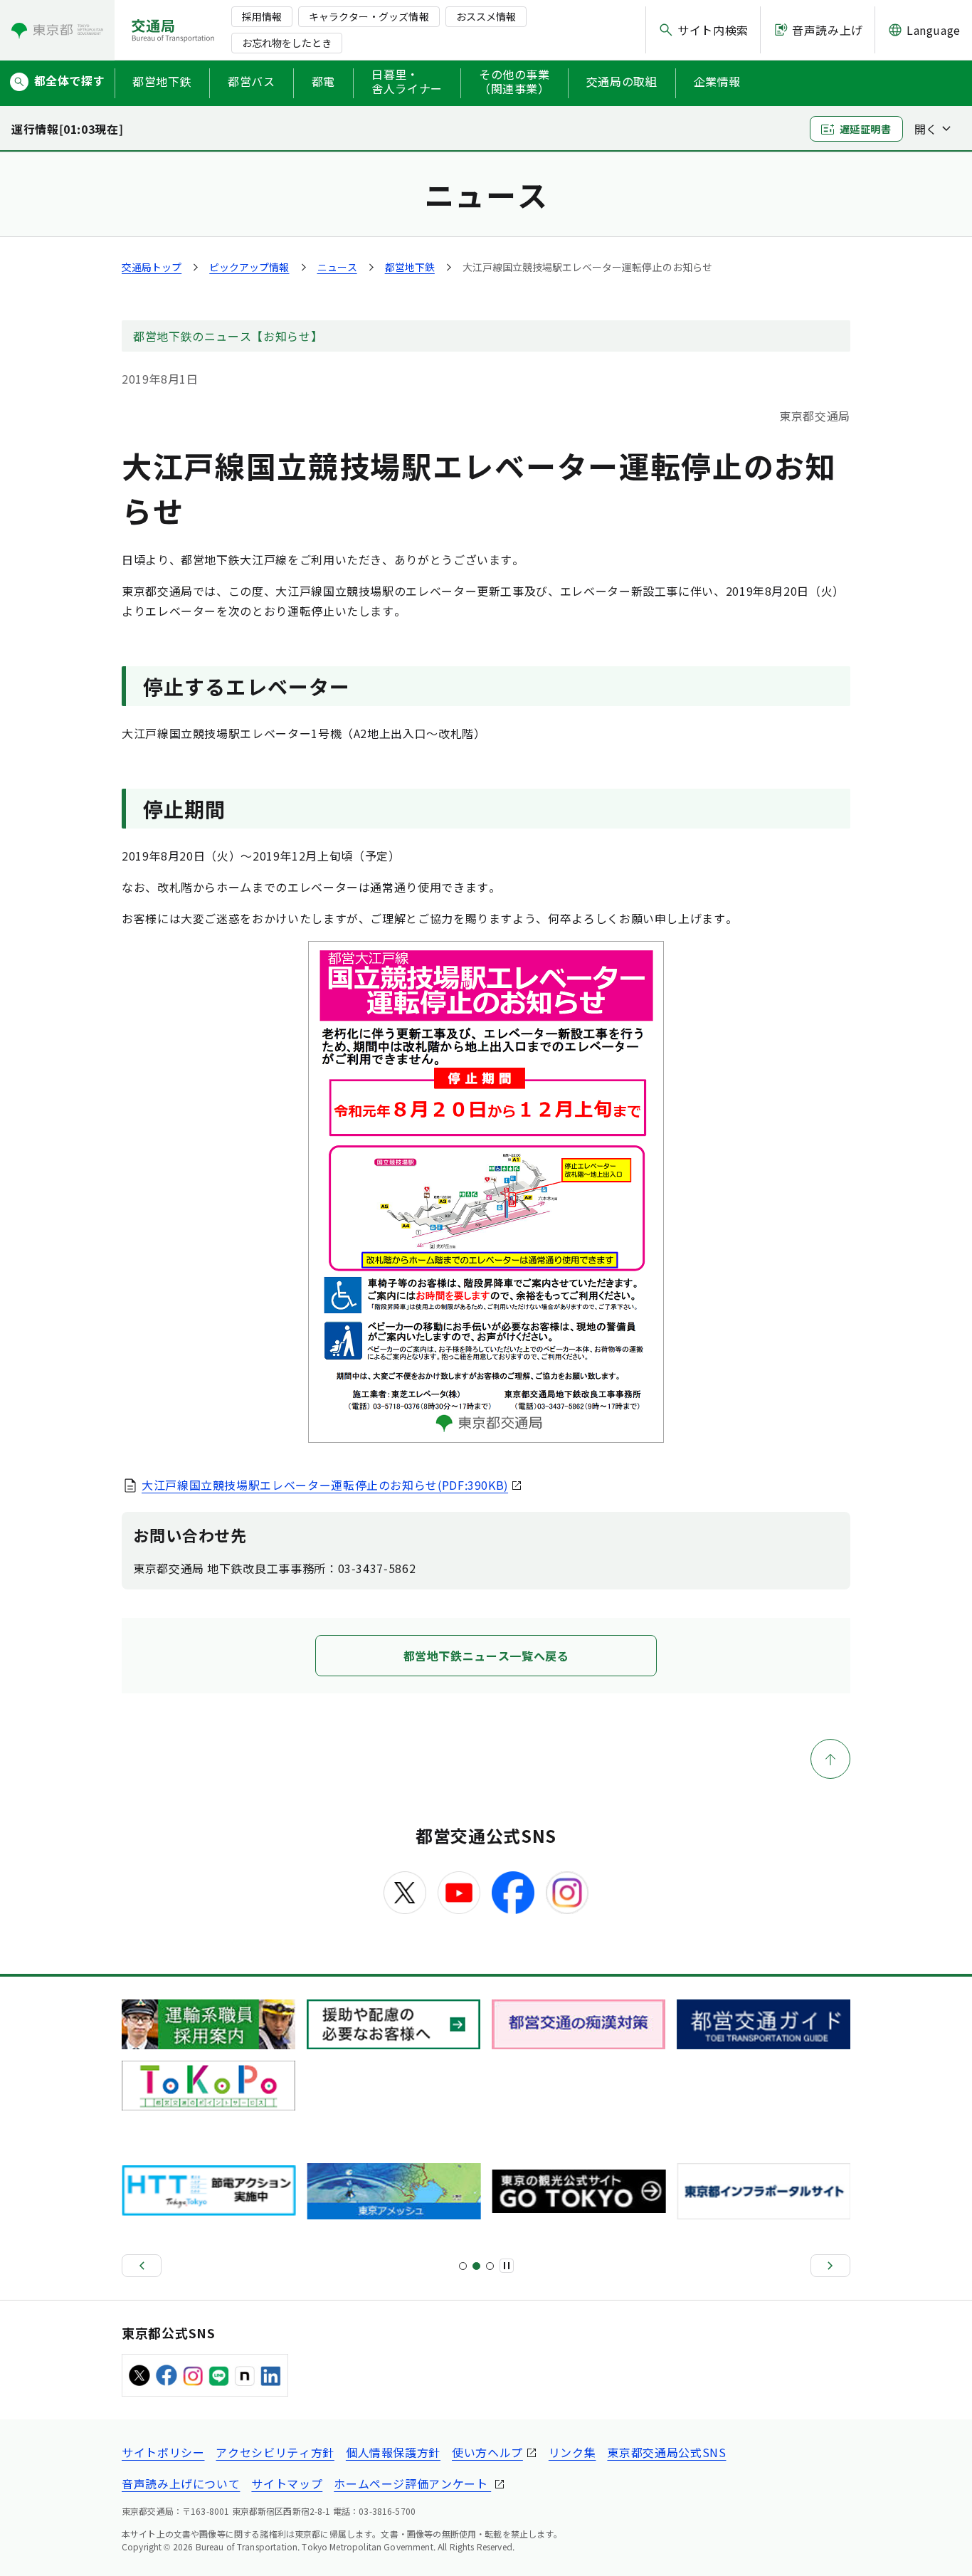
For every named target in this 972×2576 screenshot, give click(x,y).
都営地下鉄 (162, 81)
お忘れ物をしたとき (287, 43)
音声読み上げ (828, 30)
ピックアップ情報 (249, 267)
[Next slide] (830, 2266)
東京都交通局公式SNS (666, 2452)
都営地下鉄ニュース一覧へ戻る (486, 1656)
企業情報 (718, 81)
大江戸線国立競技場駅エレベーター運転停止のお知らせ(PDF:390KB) (325, 1485)
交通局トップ (152, 267)
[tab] (463, 2266)
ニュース (337, 267)
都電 (323, 81)
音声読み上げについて (181, 2483)
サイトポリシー (163, 2452)
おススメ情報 (486, 16)
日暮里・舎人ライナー (407, 82)
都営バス (252, 81)
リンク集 (572, 2452)
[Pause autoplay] (507, 2266)
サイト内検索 (713, 30)
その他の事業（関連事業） (514, 82)
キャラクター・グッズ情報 (369, 16)
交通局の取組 (622, 81)
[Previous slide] (142, 2266)
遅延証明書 (866, 129)
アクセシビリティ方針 (275, 2452)
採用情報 (262, 16)
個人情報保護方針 (393, 2452)
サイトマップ (287, 2483)
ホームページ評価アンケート (412, 2483)
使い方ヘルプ (487, 2452)
